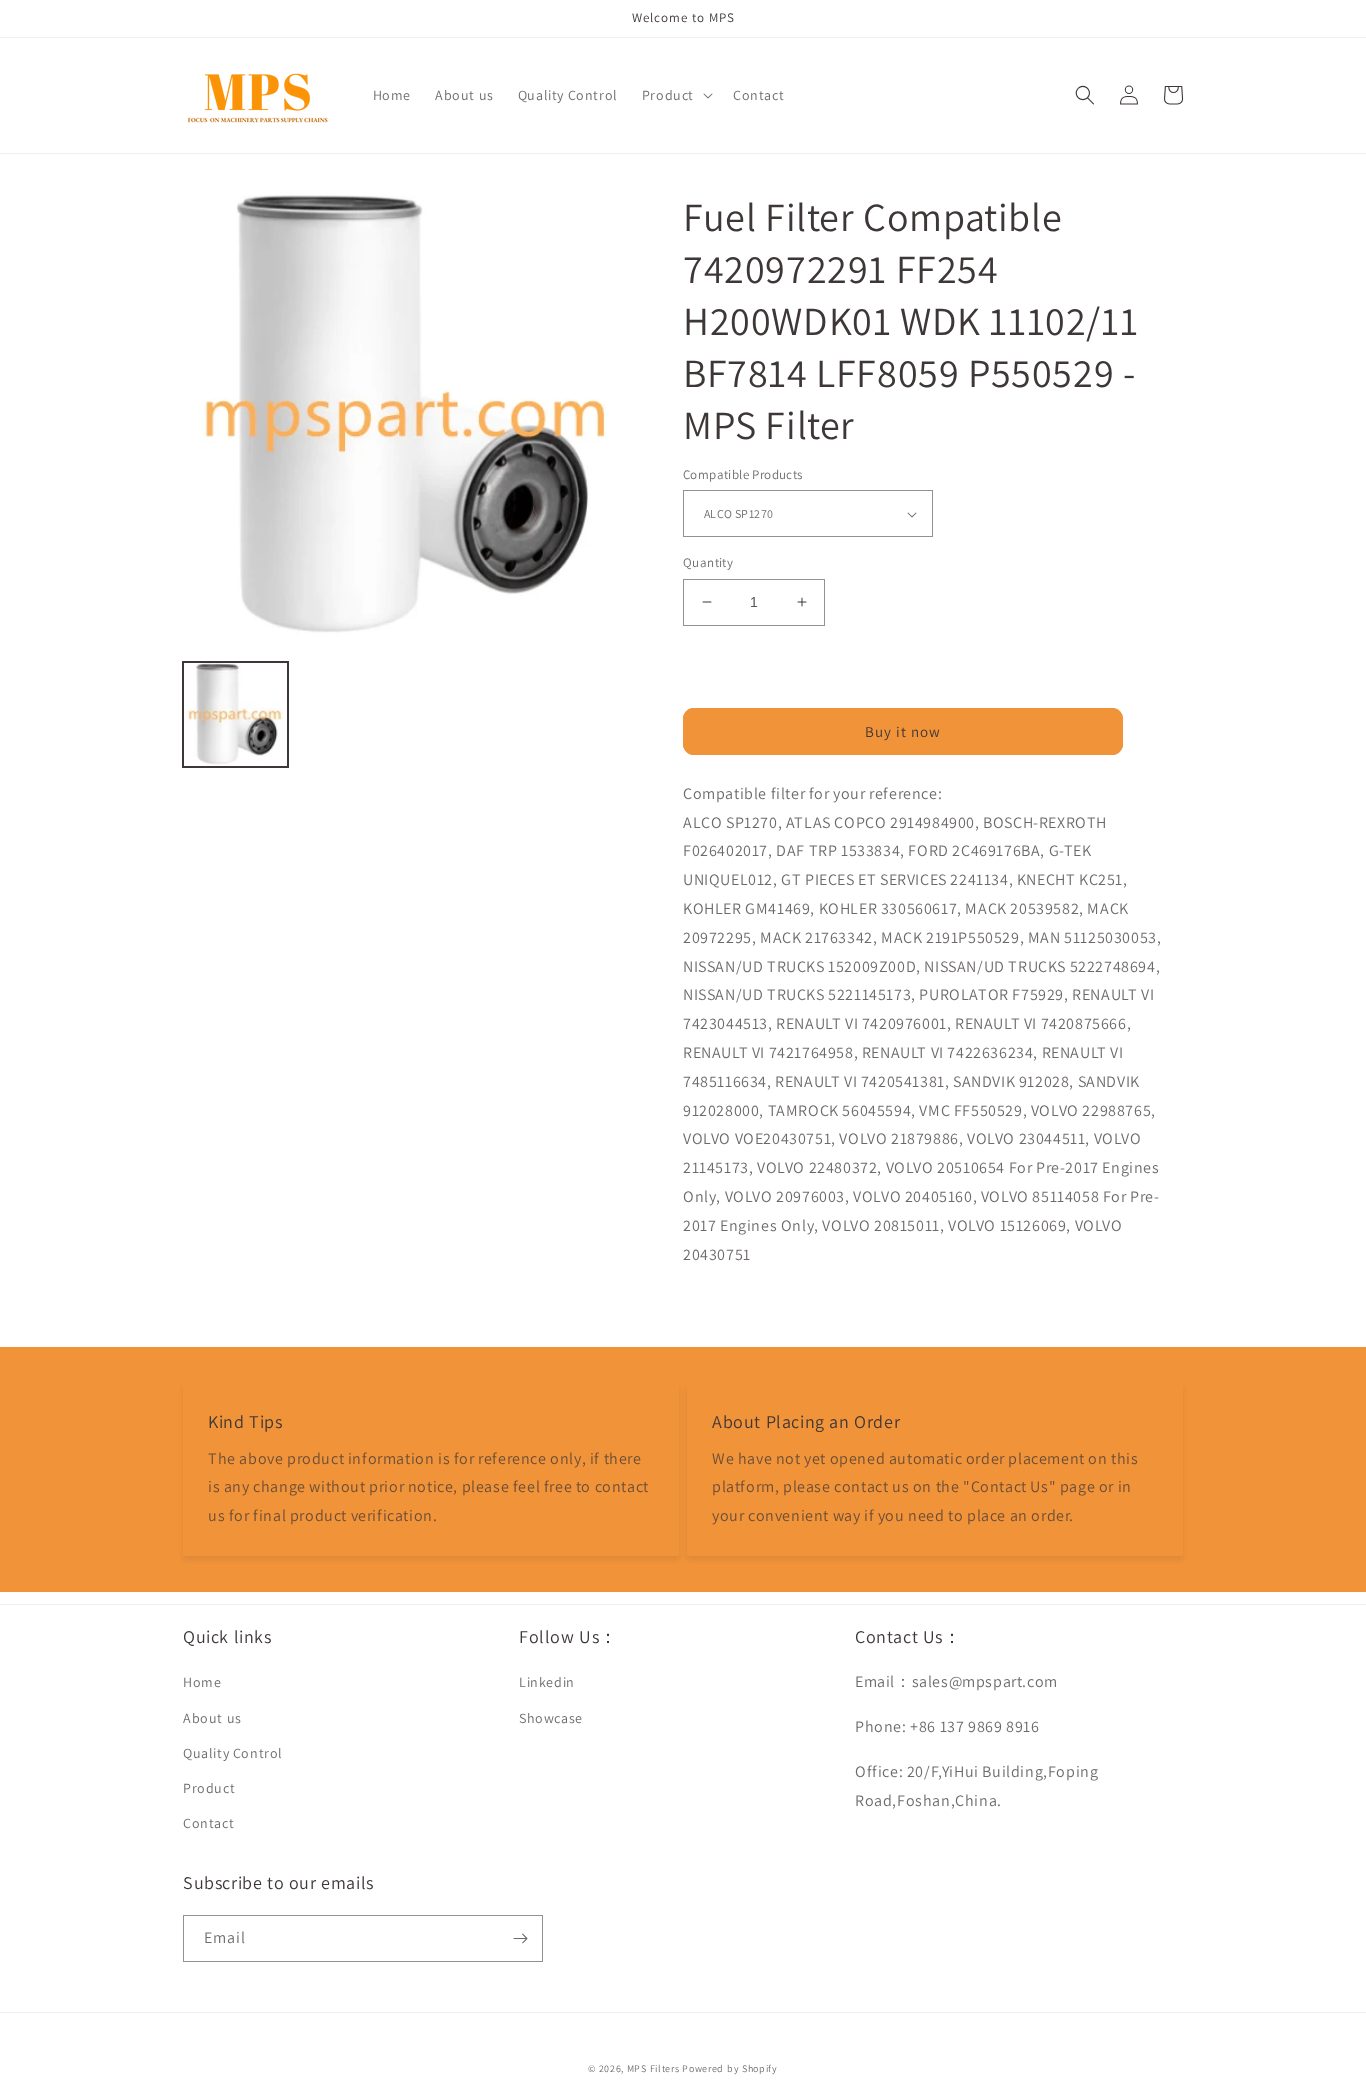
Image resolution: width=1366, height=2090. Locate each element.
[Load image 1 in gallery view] (235, 714)
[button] (675, 95)
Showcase (551, 1718)
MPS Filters (653, 2068)
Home (202, 1682)
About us (212, 1718)
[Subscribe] (520, 1938)
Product (209, 1788)
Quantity (708, 562)
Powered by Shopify (730, 2068)
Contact (208, 1823)
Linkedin (547, 1682)
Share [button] (724, 1306)
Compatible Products (743, 474)
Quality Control (233, 1753)
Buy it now (903, 731)
